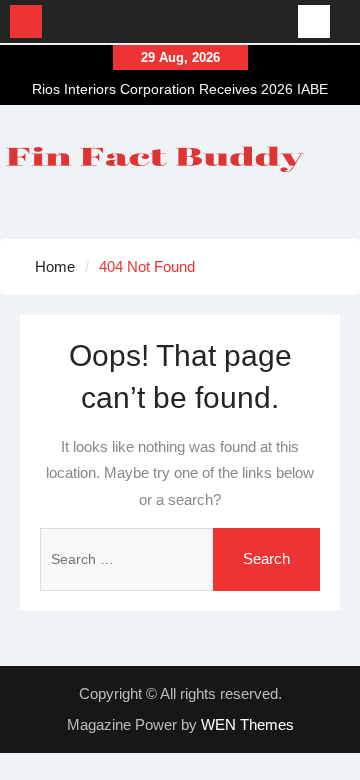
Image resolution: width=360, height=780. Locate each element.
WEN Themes (247, 724)
